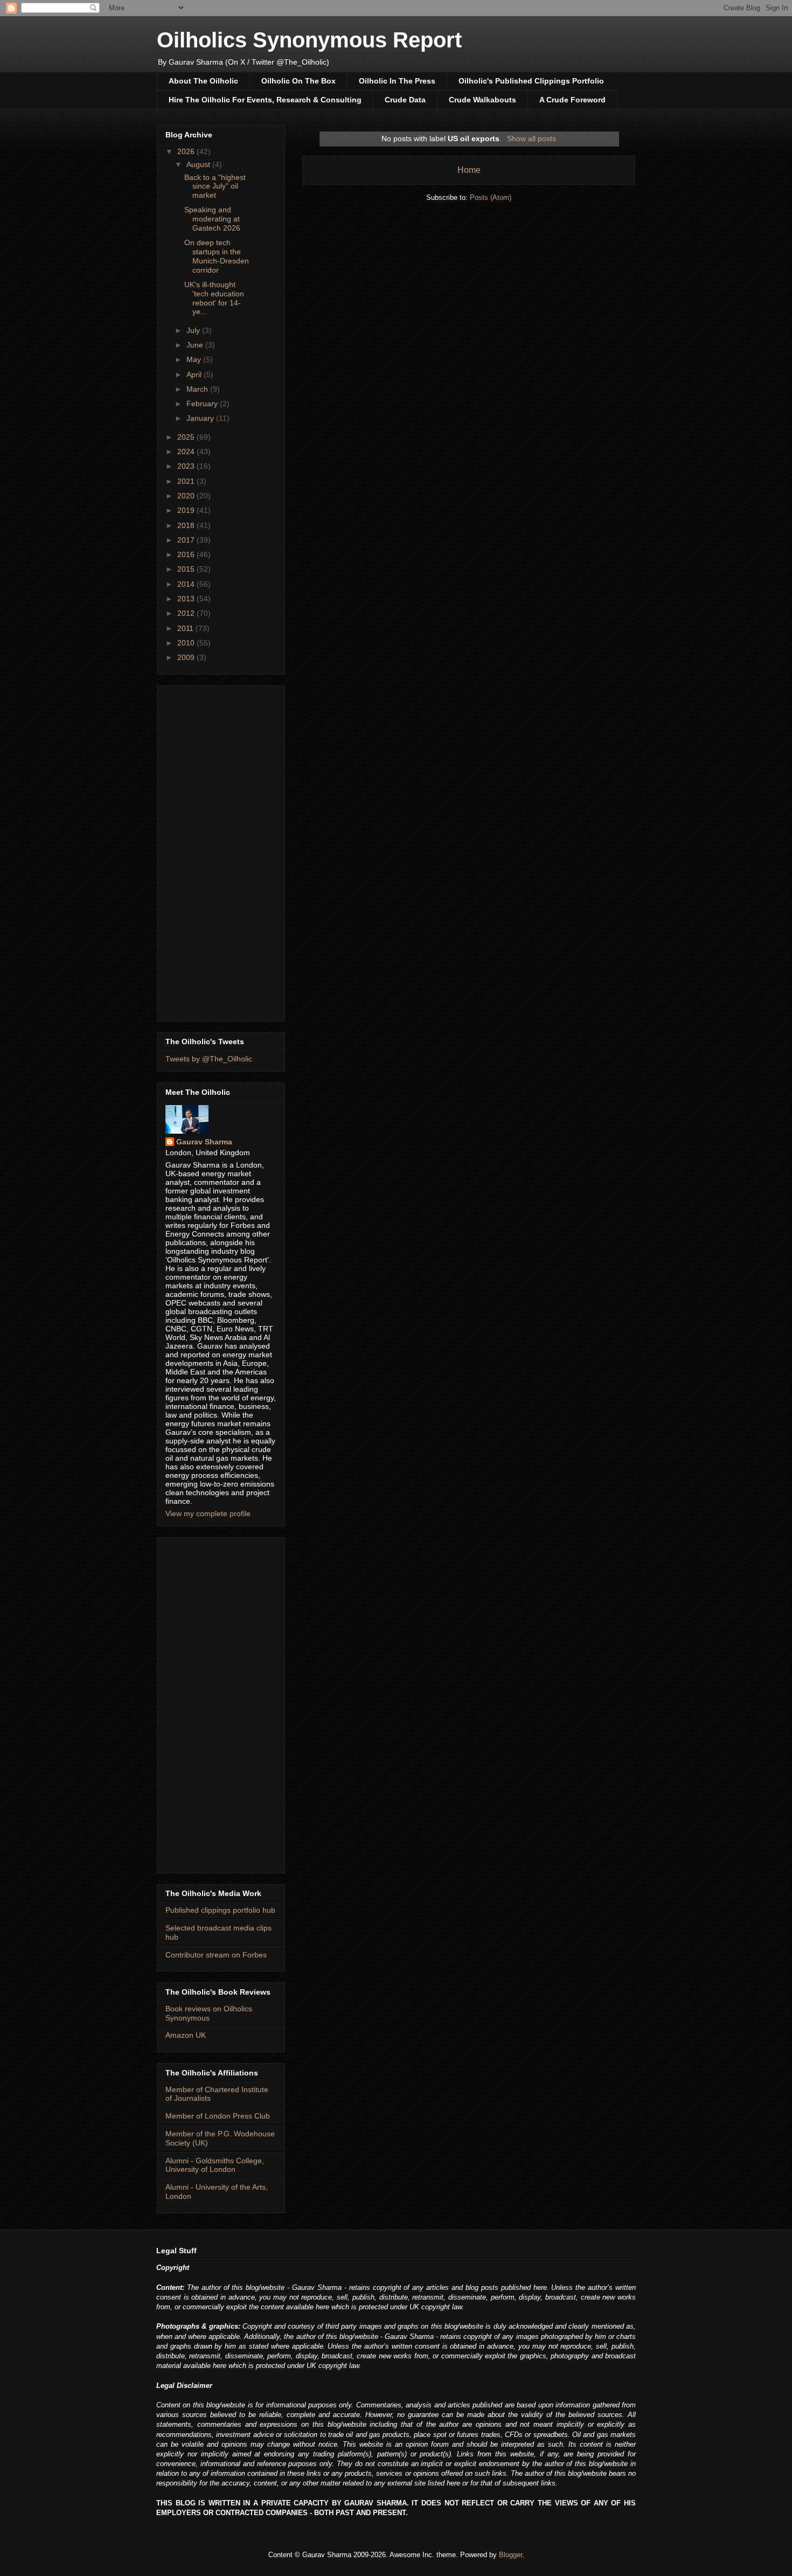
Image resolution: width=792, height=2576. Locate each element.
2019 (187, 510)
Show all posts (532, 138)
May (195, 359)
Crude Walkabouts (482, 100)
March (198, 389)
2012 (187, 613)
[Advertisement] (221, 851)
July (194, 330)
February (203, 404)
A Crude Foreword (572, 100)
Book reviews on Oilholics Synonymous (209, 2013)
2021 (187, 481)
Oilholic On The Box (298, 81)
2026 (187, 151)
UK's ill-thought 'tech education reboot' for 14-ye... (214, 298)
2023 (187, 466)
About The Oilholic (203, 81)
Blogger (510, 2555)
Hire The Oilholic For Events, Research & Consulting (265, 100)
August (199, 164)
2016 (187, 554)
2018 (187, 525)
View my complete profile (208, 1513)
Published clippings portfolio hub (220, 1910)
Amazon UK (186, 2035)
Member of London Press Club (218, 2116)
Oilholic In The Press (397, 81)
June (196, 345)
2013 (187, 599)
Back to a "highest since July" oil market (215, 186)
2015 (187, 569)
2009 (187, 657)
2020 (187, 496)
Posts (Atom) (491, 197)
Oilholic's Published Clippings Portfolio (531, 81)
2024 (187, 452)
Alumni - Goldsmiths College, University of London (215, 2165)
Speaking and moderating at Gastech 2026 (212, 219)
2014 (187, 584)
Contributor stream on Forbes (216, 1955)
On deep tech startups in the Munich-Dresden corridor (217, 256)
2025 (187, 437)
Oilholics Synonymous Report (309, 40)
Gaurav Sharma (204, 1142)
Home (469, 170)
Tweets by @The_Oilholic (209, 1059)
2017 (187, 540)
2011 (186, 628)
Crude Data (405, 100)
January (201, 418)
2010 (187, 643)
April (195, 374)
